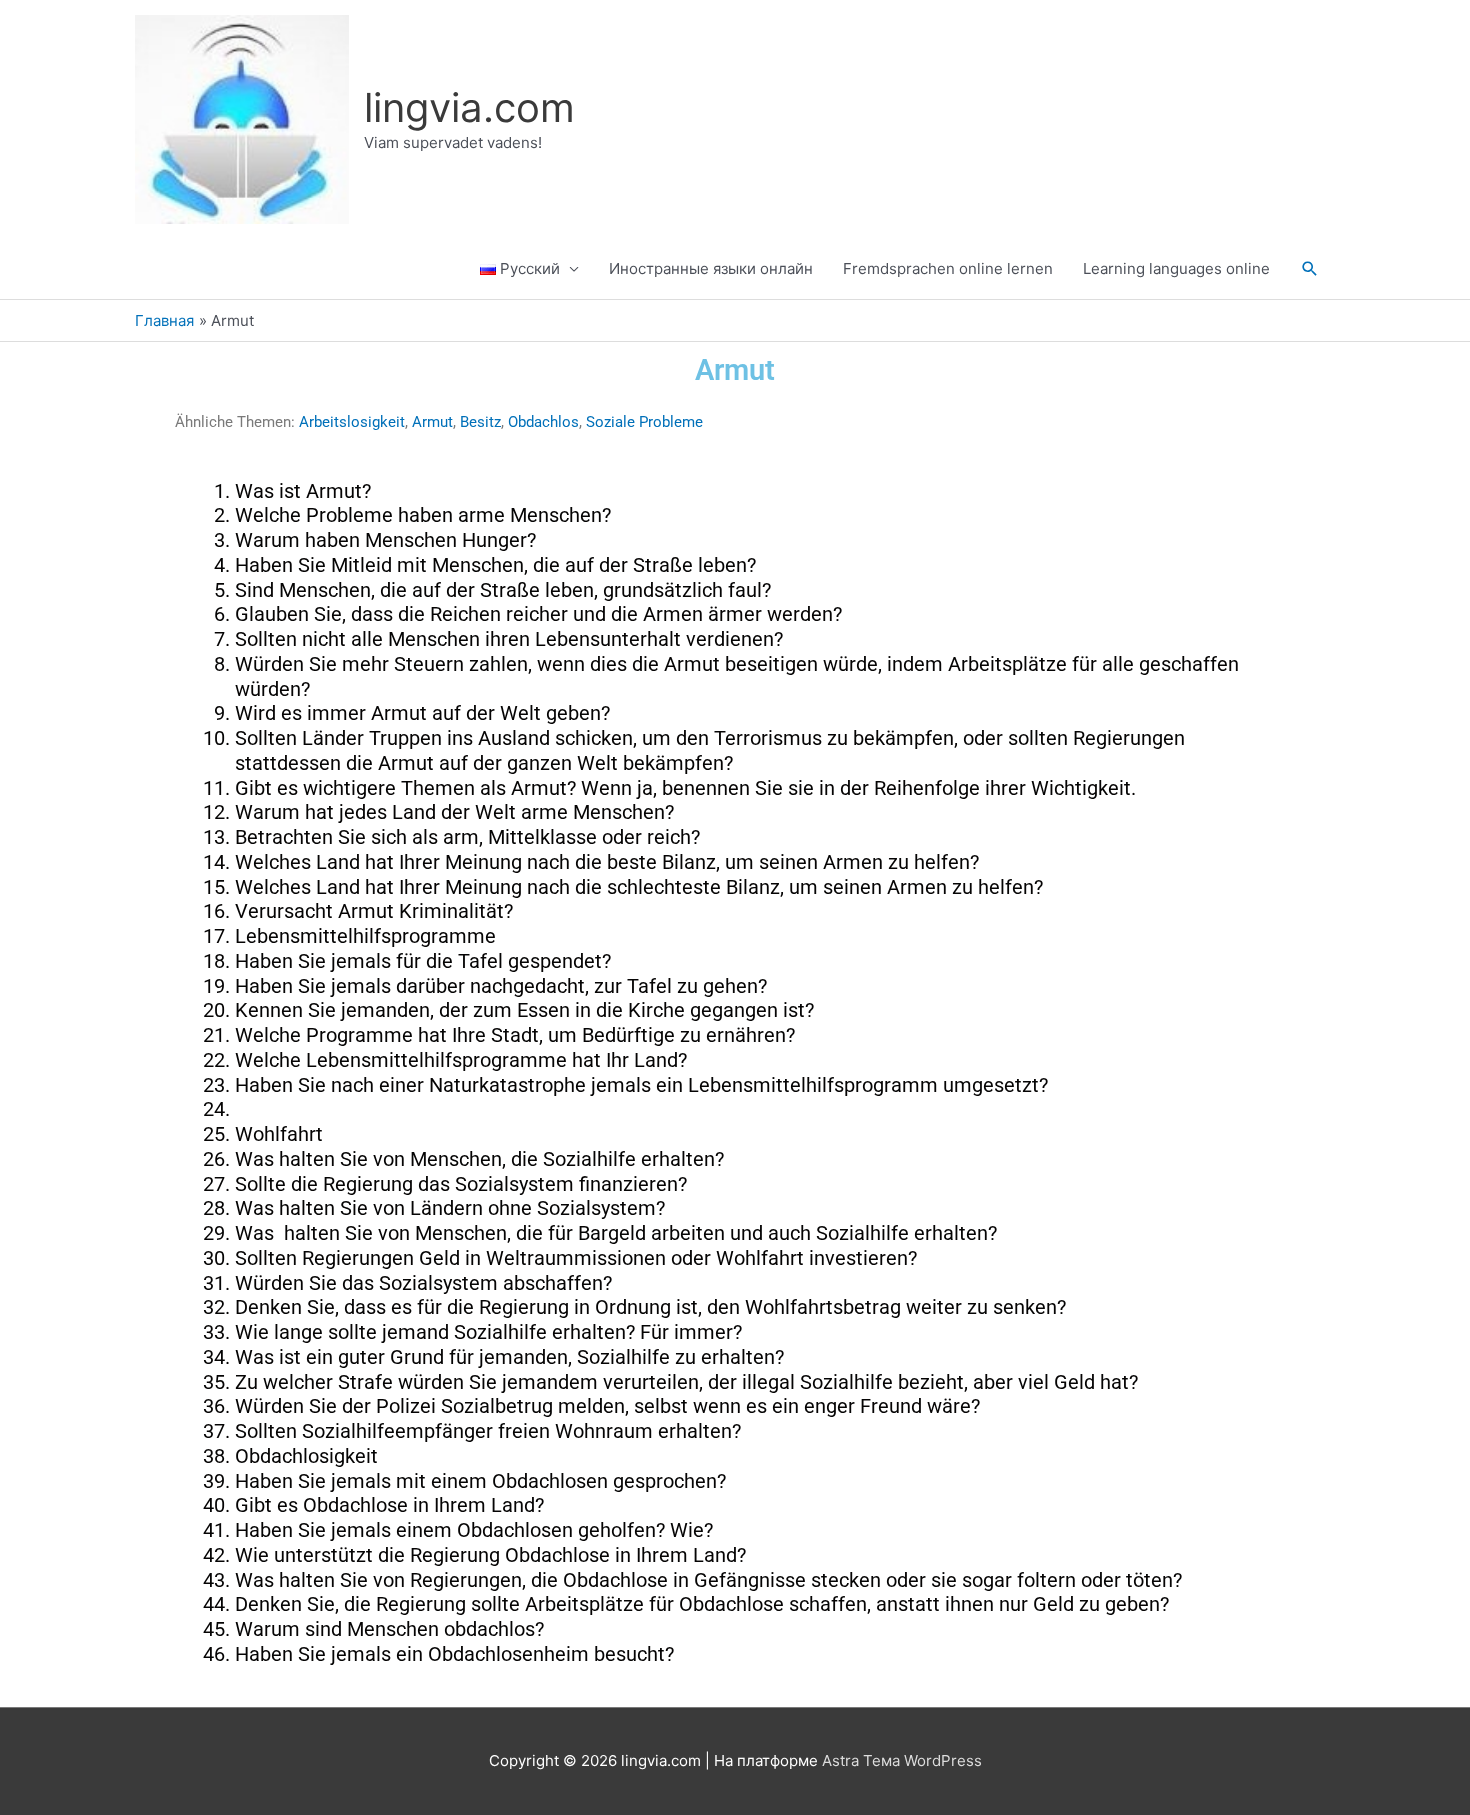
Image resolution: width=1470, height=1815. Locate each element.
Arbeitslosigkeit (352, 422)
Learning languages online (1176, 268)
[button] (1310, 269)
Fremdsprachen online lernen (948, 268)
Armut (432, 422)
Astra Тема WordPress (902, 1760)
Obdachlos (543, 422)
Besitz (480, 422)
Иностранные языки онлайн (711, 268)
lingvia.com (469, 107)
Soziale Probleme (644, 422)
